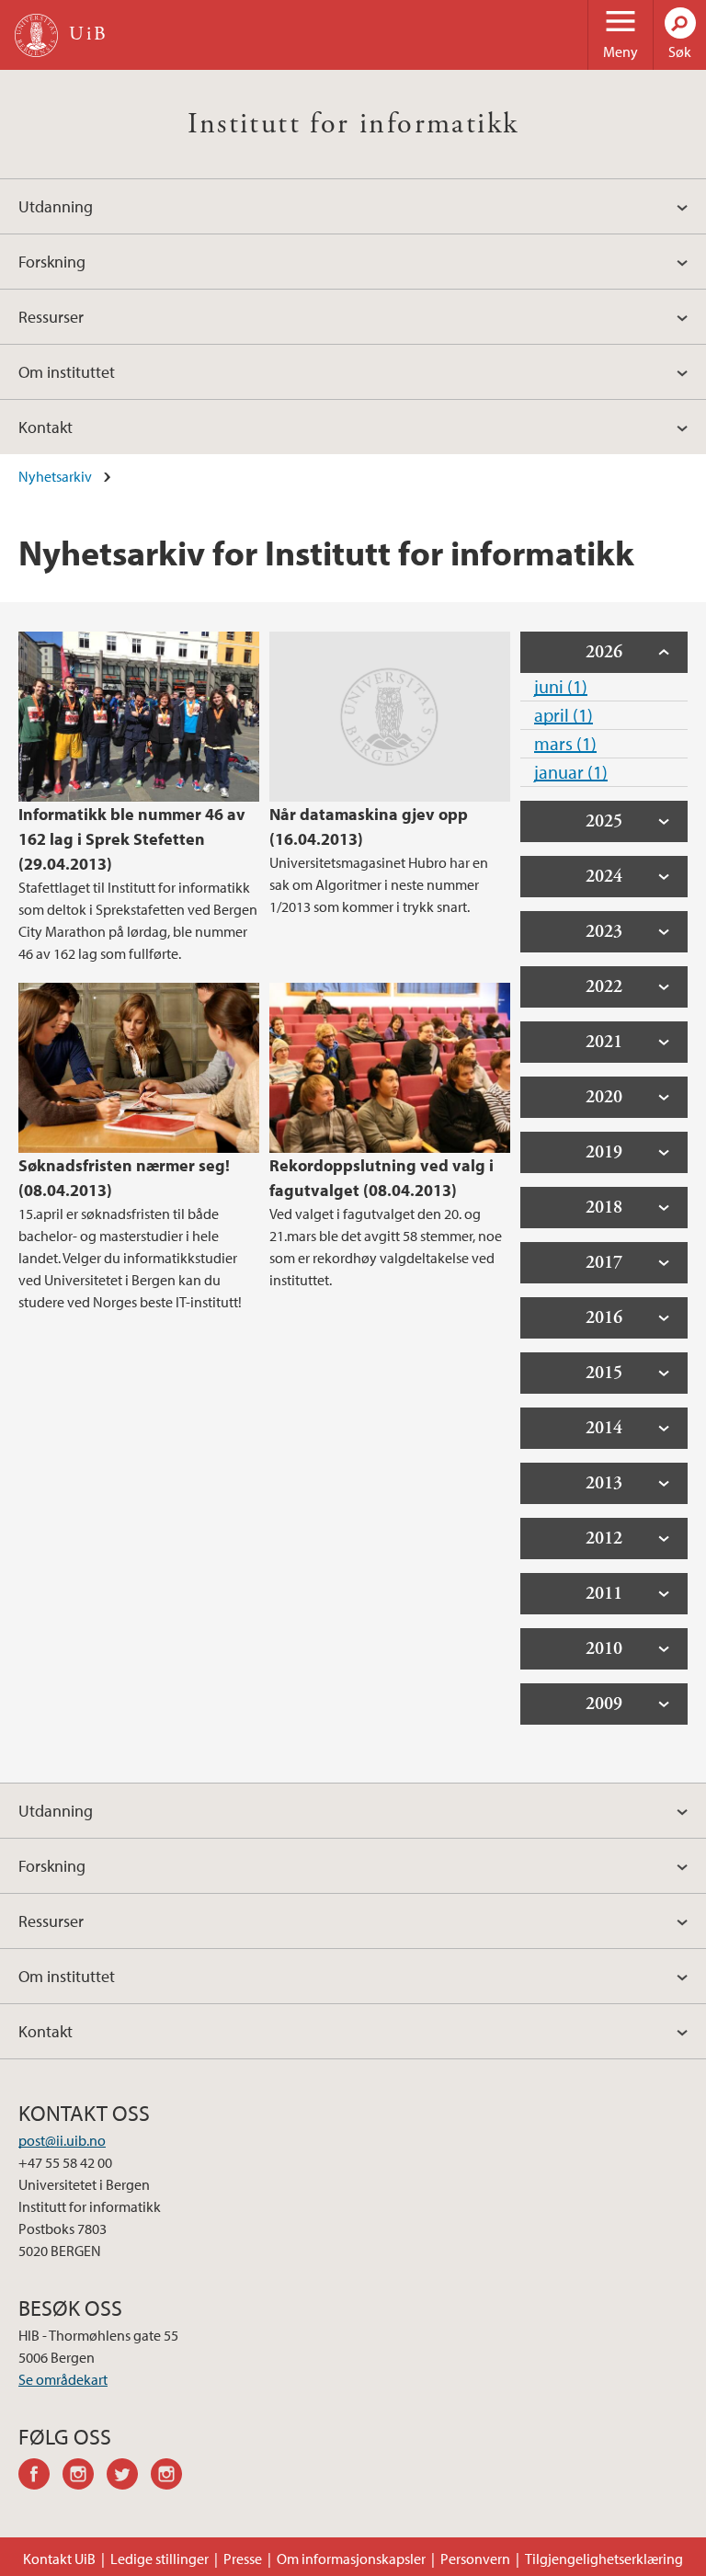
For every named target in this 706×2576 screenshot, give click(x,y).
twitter (129, 2477)
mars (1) (565, 743)
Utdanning (56, 206)
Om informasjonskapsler (351, 2559)
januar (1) (571, 772)
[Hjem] (36, 35)
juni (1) (561, 686)
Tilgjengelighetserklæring (604, 2559)
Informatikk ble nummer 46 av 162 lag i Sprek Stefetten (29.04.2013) (132, 839)
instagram (85, 2477)
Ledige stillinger (159, 2559)
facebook (40, 2477)
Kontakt (46, 427)
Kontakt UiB (59, 2559)
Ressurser (51, 317)
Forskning (52, 262)
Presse (243, 2559)
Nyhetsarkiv (55, 476)
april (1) (564, 715)
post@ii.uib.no (62, 2140)
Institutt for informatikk (353, 124)
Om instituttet (67, 372)
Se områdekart (63, 2379)
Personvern (475, 2559)
